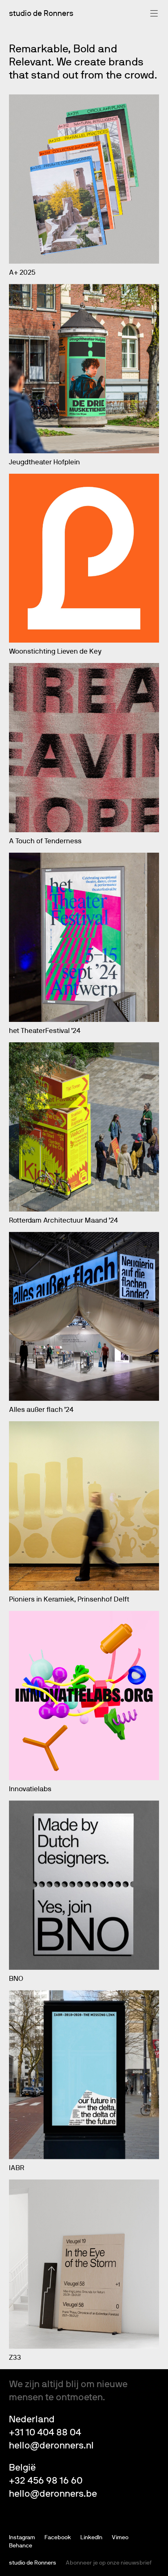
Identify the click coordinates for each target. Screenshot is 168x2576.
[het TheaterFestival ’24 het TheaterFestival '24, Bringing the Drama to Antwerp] (84, 937)
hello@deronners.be (53, 2494)
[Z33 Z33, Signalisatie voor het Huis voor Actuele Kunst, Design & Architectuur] (84, 2264)
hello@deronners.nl (51, 2446)
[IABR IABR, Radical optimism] (84, 2075)
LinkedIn (91, 2538)
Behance (21, 2546)
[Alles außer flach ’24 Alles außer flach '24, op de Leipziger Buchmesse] (84, 1317)
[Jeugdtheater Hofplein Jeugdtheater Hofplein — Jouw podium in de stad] (84, 369)
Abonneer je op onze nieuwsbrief (109, 2563)
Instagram (22, 2538)
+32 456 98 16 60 (46, 2481)
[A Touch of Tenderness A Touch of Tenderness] (84, 748)
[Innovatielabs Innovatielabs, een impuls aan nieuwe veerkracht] (84, 1696)
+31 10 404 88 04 (45, 2433)
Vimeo (120, 2538)
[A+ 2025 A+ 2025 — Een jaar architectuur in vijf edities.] (84, 179)
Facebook (58, 2538)
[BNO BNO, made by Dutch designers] (84, 1885)
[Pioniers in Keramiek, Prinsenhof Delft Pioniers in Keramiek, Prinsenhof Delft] (84, 1506)
